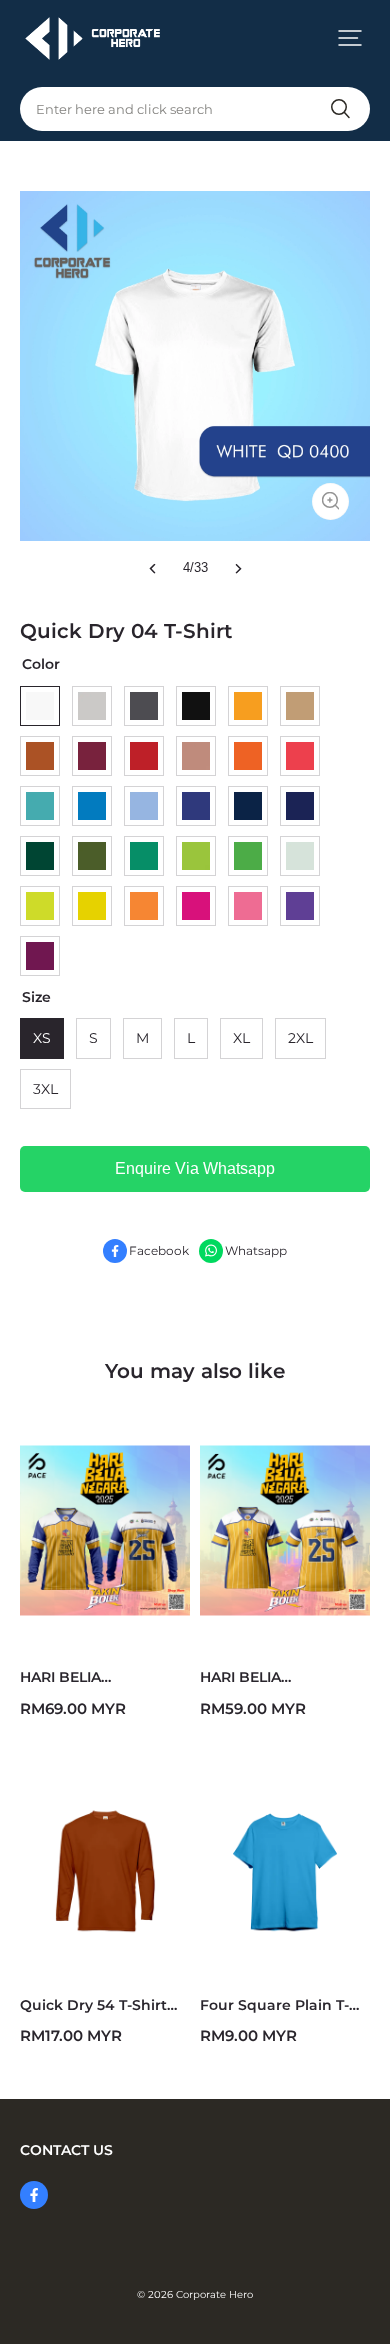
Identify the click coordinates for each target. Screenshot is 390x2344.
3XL (45, 1089)
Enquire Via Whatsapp (195, 1168)
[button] (350, 38)
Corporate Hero (214, 2294)
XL (241, 1038)
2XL (300, 1038)
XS (42, 1038)
